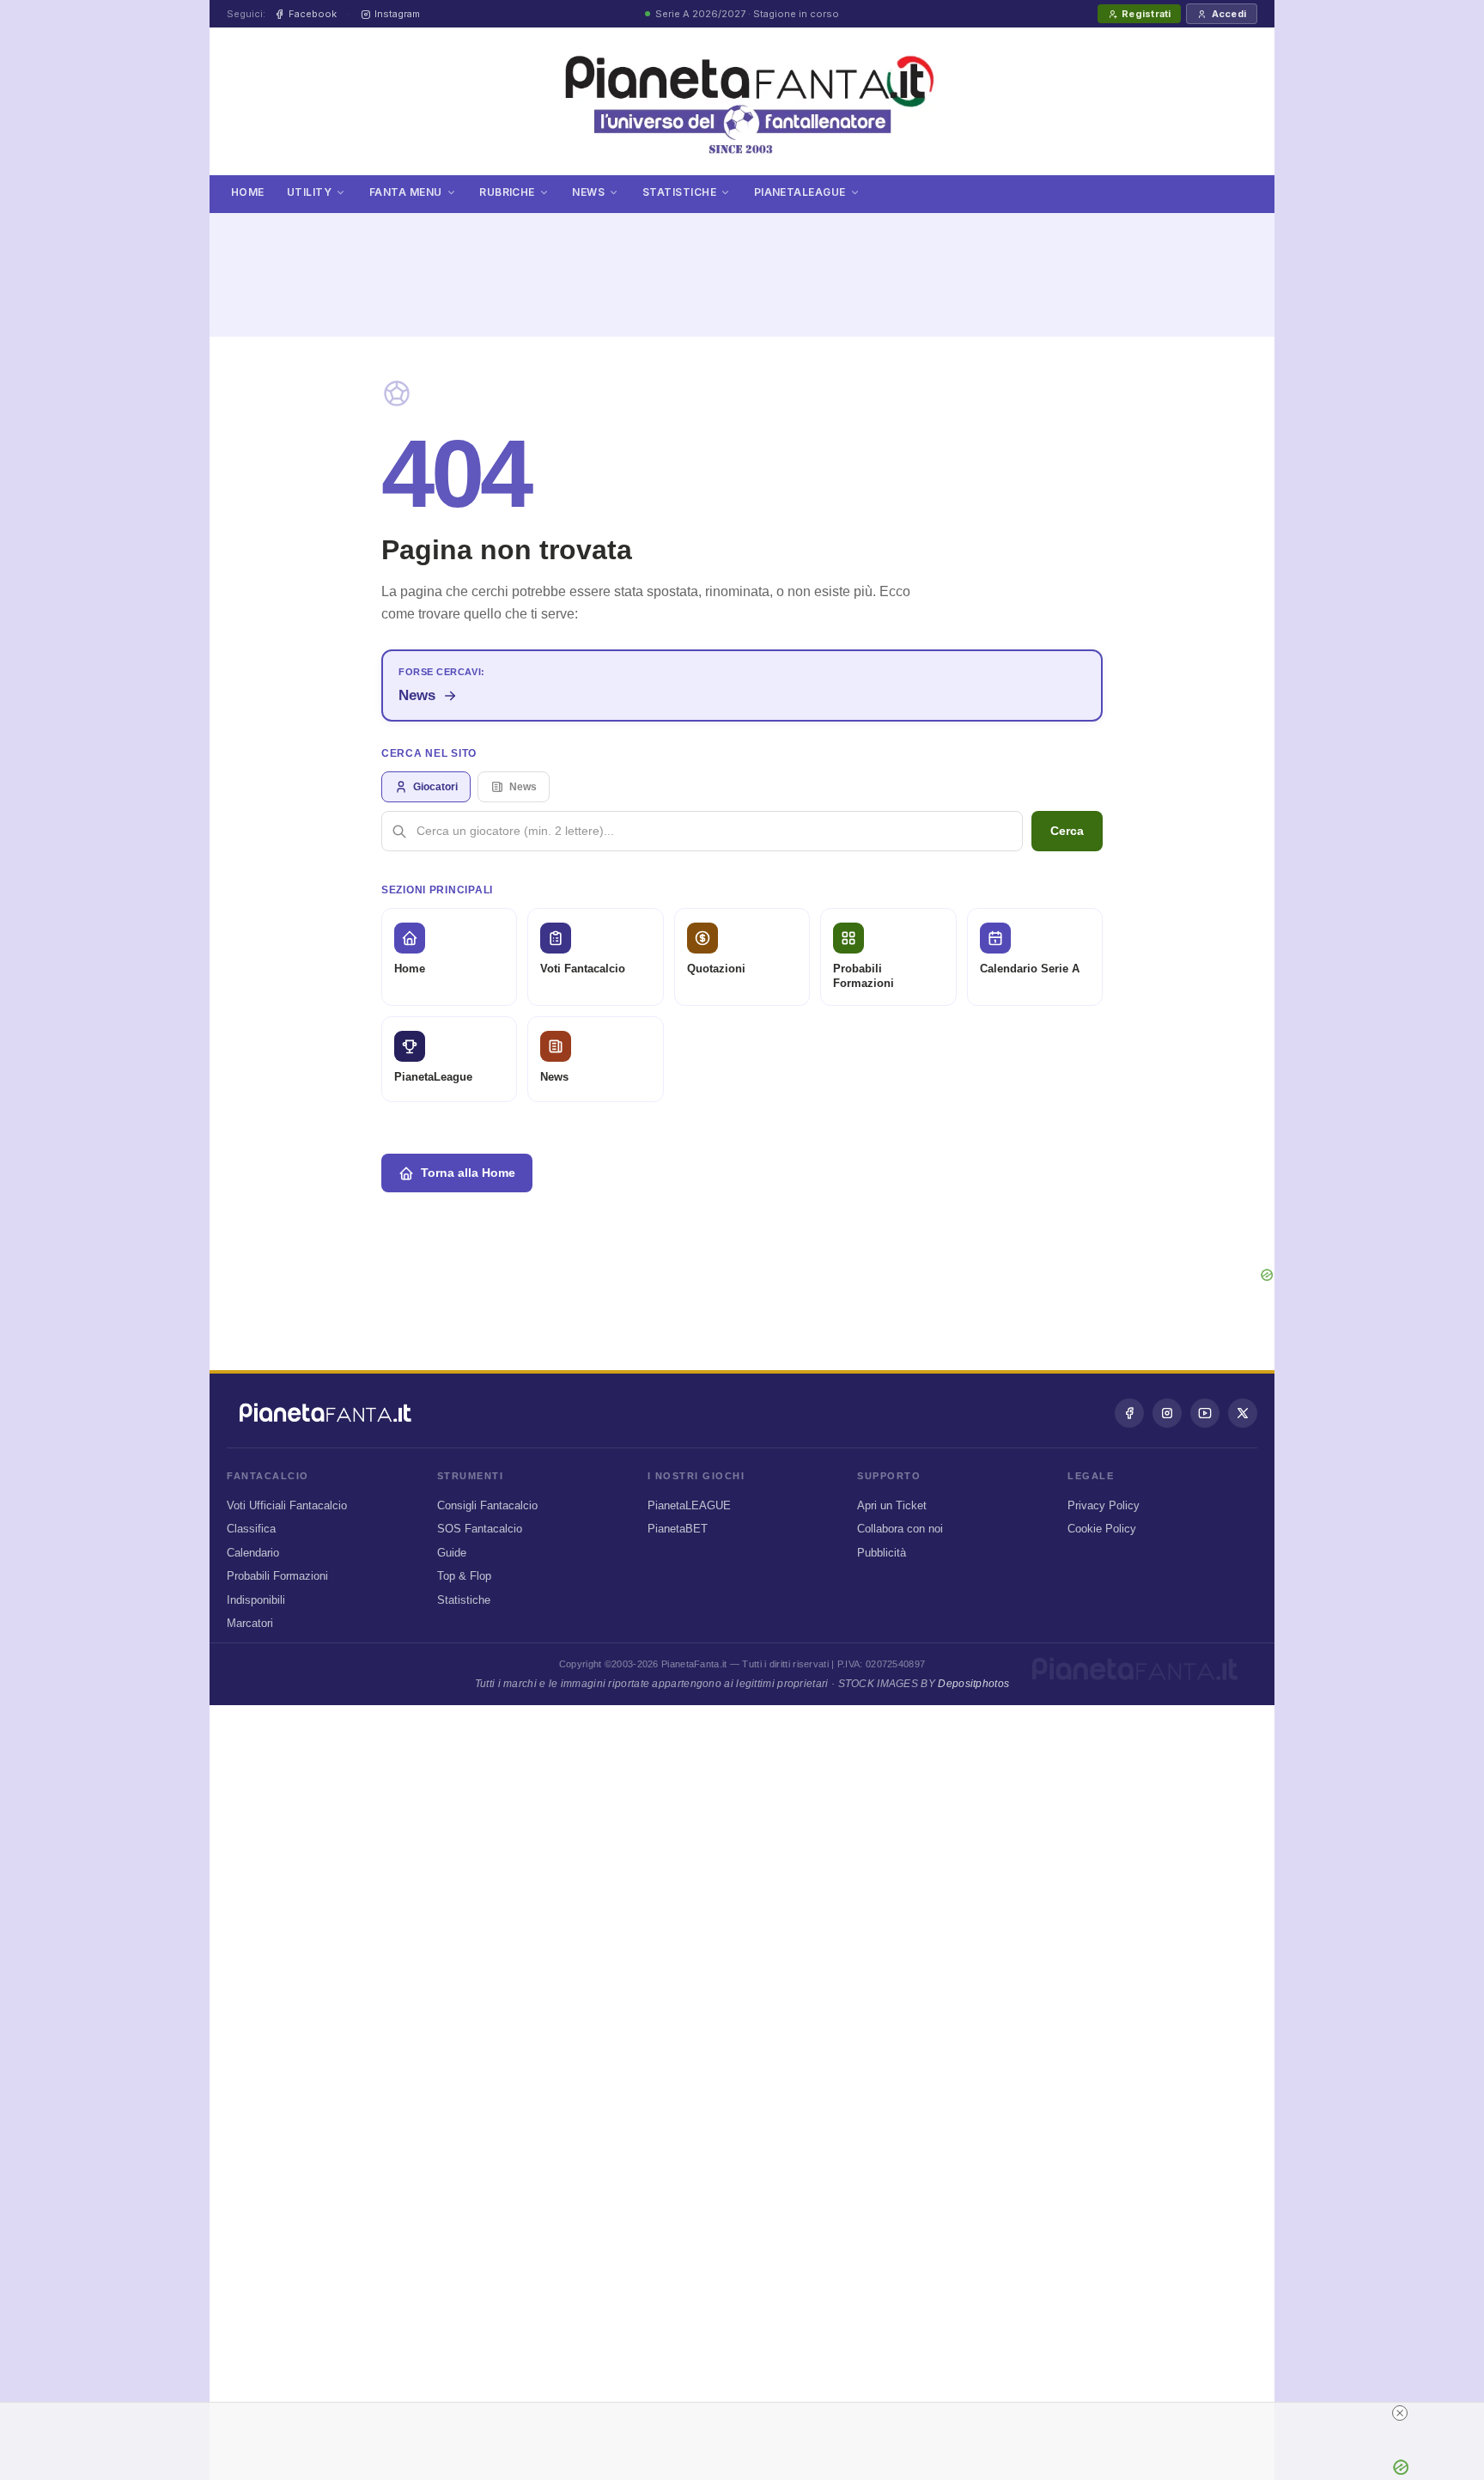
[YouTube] (1205, 1413)
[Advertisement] (742, 265)
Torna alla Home (468, 1173)
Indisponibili (256, 1600)
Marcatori (250, 1623)
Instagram (397, 14)
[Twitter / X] (1243, 1413)
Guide (452, 1553)
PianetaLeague (800, 192)
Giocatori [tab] (435, 787)
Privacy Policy (1104, 1505)
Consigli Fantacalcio (487, 1505)
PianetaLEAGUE (689, 1505)
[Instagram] (1167, 1413)
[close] (1070, 2413)
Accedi (1229, 14)
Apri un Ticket (892, 1505)
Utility (309, 192)
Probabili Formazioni (277, 1576)
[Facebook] (1129, 1413)
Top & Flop (464, 1576)
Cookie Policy (1102, 1529)
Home (248, 192)
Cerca (1067, 831)
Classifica (251, 1529)
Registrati (1146, 14)
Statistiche (679, 192)
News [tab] (523, 787)
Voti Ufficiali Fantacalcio (287, 1505)
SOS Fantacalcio (480, 1529)
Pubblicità (882, 1553)
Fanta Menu (406, 192)
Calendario (253, 1553)
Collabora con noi (900, 1529)
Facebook (313, 14)
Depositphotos (973, 1684)
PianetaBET (678, 1529)
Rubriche (507, 192)
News (588, 192)
